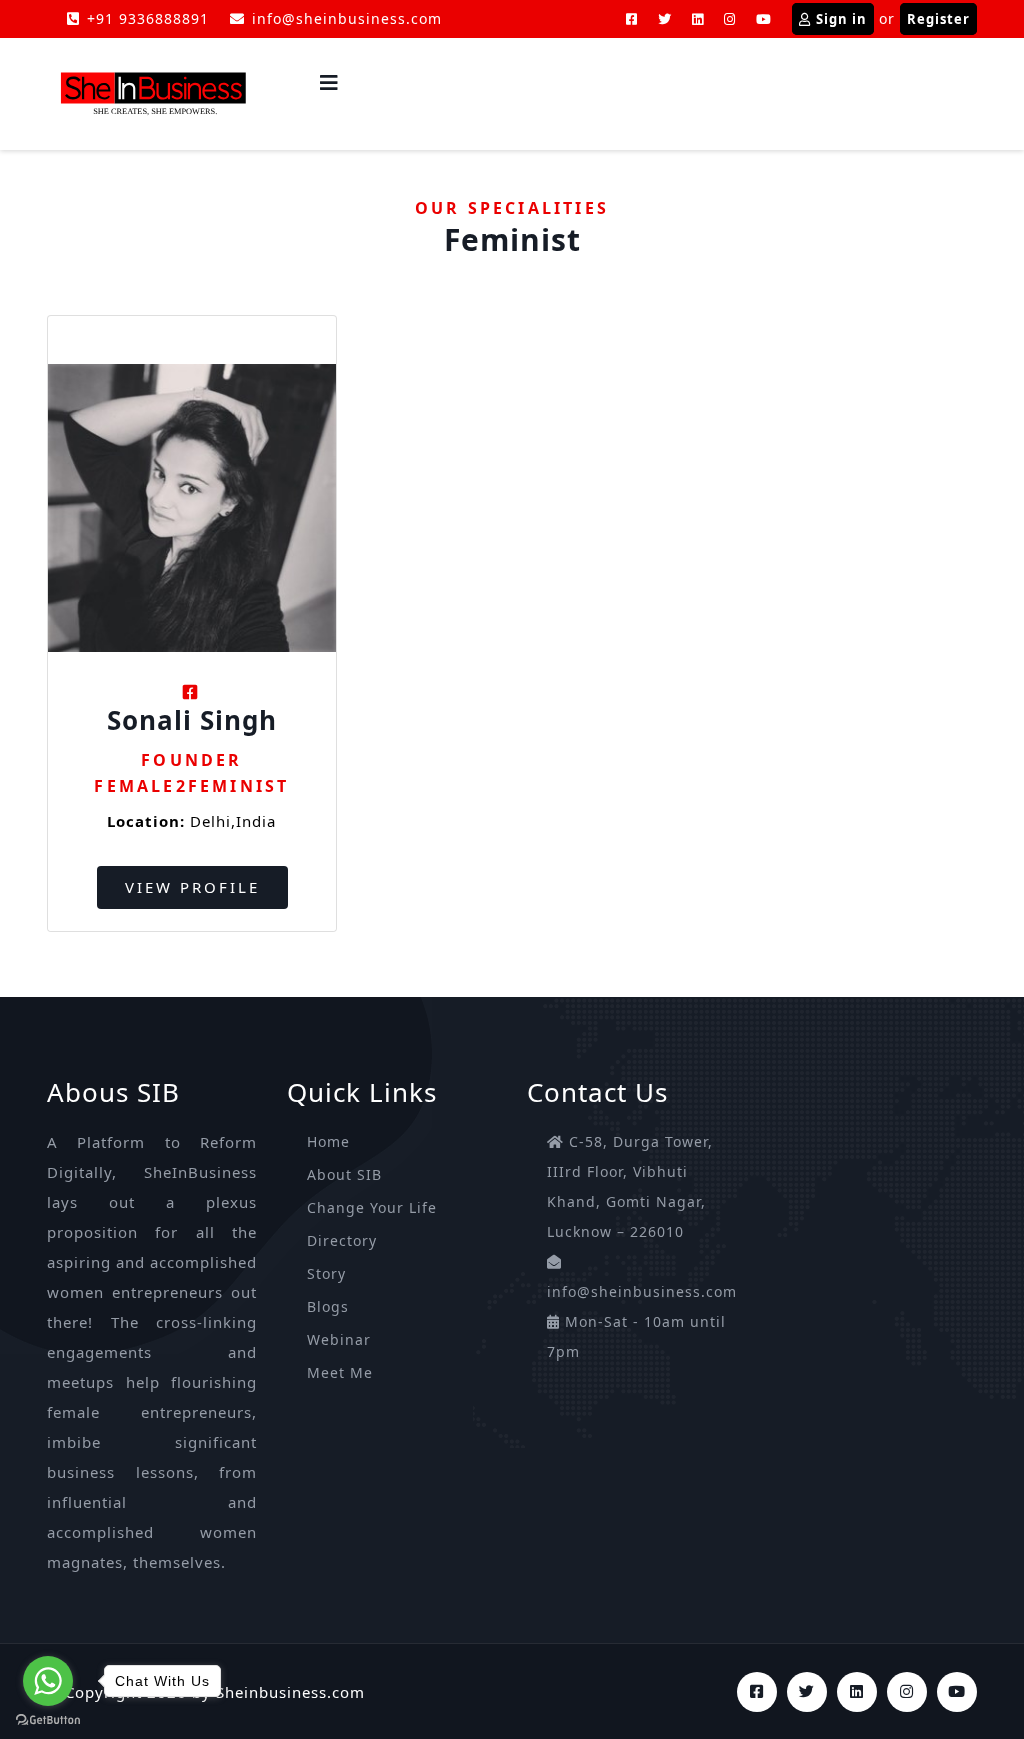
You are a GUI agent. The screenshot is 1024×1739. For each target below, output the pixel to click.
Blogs (328, 1306)
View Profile (192, 887)
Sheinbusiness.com (290, 1692)
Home (328, 1141)
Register (938, 19)
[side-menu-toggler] (329, 83)
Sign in (841, 19)
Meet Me (340, 1372)
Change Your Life (372, 1207)
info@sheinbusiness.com (347, 18)
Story (326, 1273)
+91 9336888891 (148, 18)
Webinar (339, 1339)
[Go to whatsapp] (48, 1681)
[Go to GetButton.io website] (48, 1719)
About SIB (344, 1174)
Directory (342, 1240)
